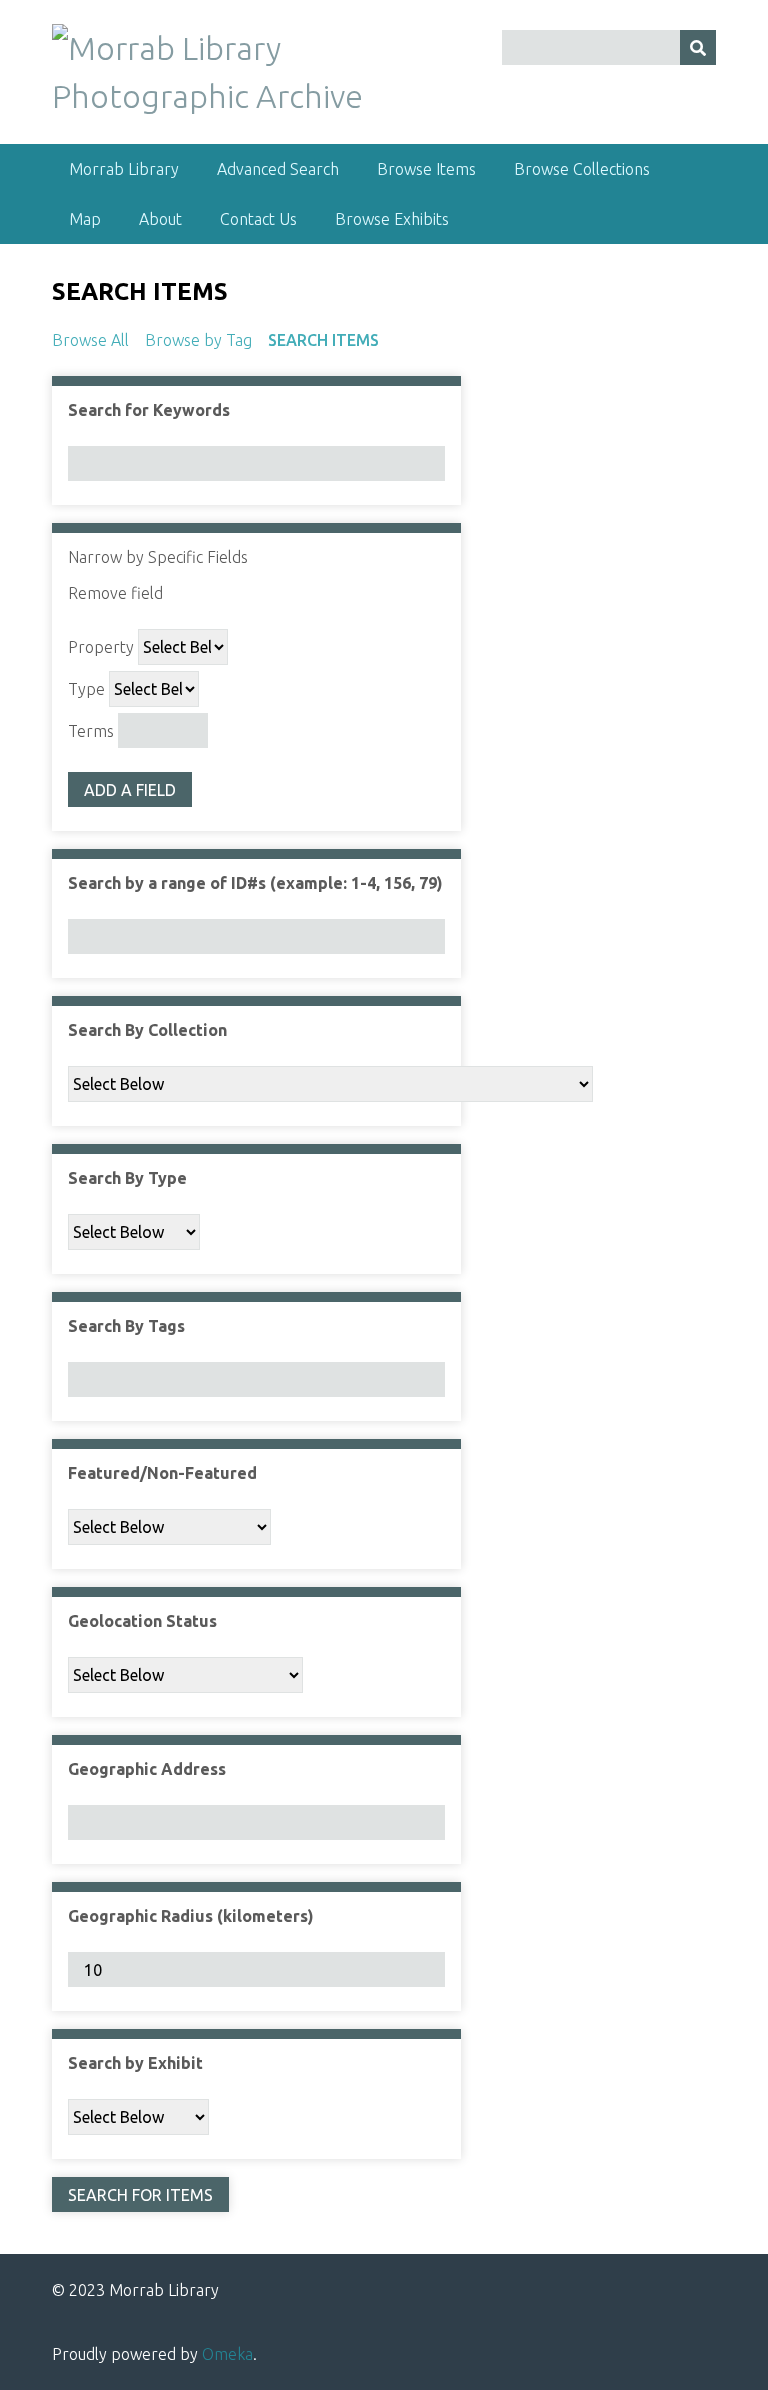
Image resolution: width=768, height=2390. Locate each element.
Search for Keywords (149, 410)
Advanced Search (278, 169)
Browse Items (426, 169)
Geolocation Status (142, 1621)
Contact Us (258, 219)
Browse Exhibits (392, 219)
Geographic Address (147, 1769)
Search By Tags (126, 1326)
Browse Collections (582, 169)
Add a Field (130, 790)
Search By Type (127, 1178)
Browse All (90, 340)
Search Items (323, 340)
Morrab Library (124, 169)
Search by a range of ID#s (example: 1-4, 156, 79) (255, 883)
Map (85, 219)
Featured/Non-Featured (162, 1473)
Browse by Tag (198, 340)
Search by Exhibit (135, 2063)
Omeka (227, 2354)
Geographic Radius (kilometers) (191, 1916)
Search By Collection (147, 1030)
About (160, 219)
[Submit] (698, 47)
